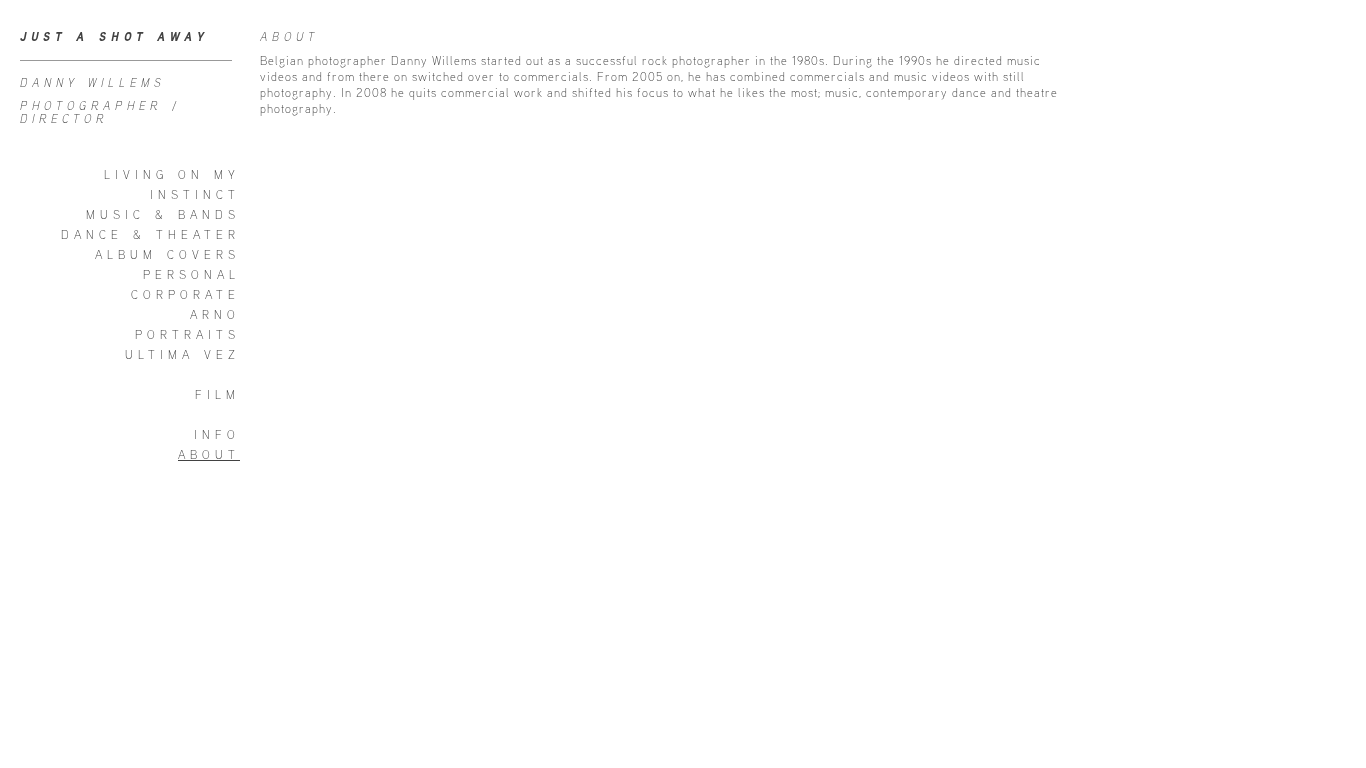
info (217, 434)
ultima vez (182, 354)
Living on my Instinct (172, 184)
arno (215, 314)
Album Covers (167, 254)
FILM (217, 394)
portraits (187, 334)
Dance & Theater (150, 234)
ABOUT (209, 454)
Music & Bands (163, 214)
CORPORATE (185, 294)
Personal (191, 274)
